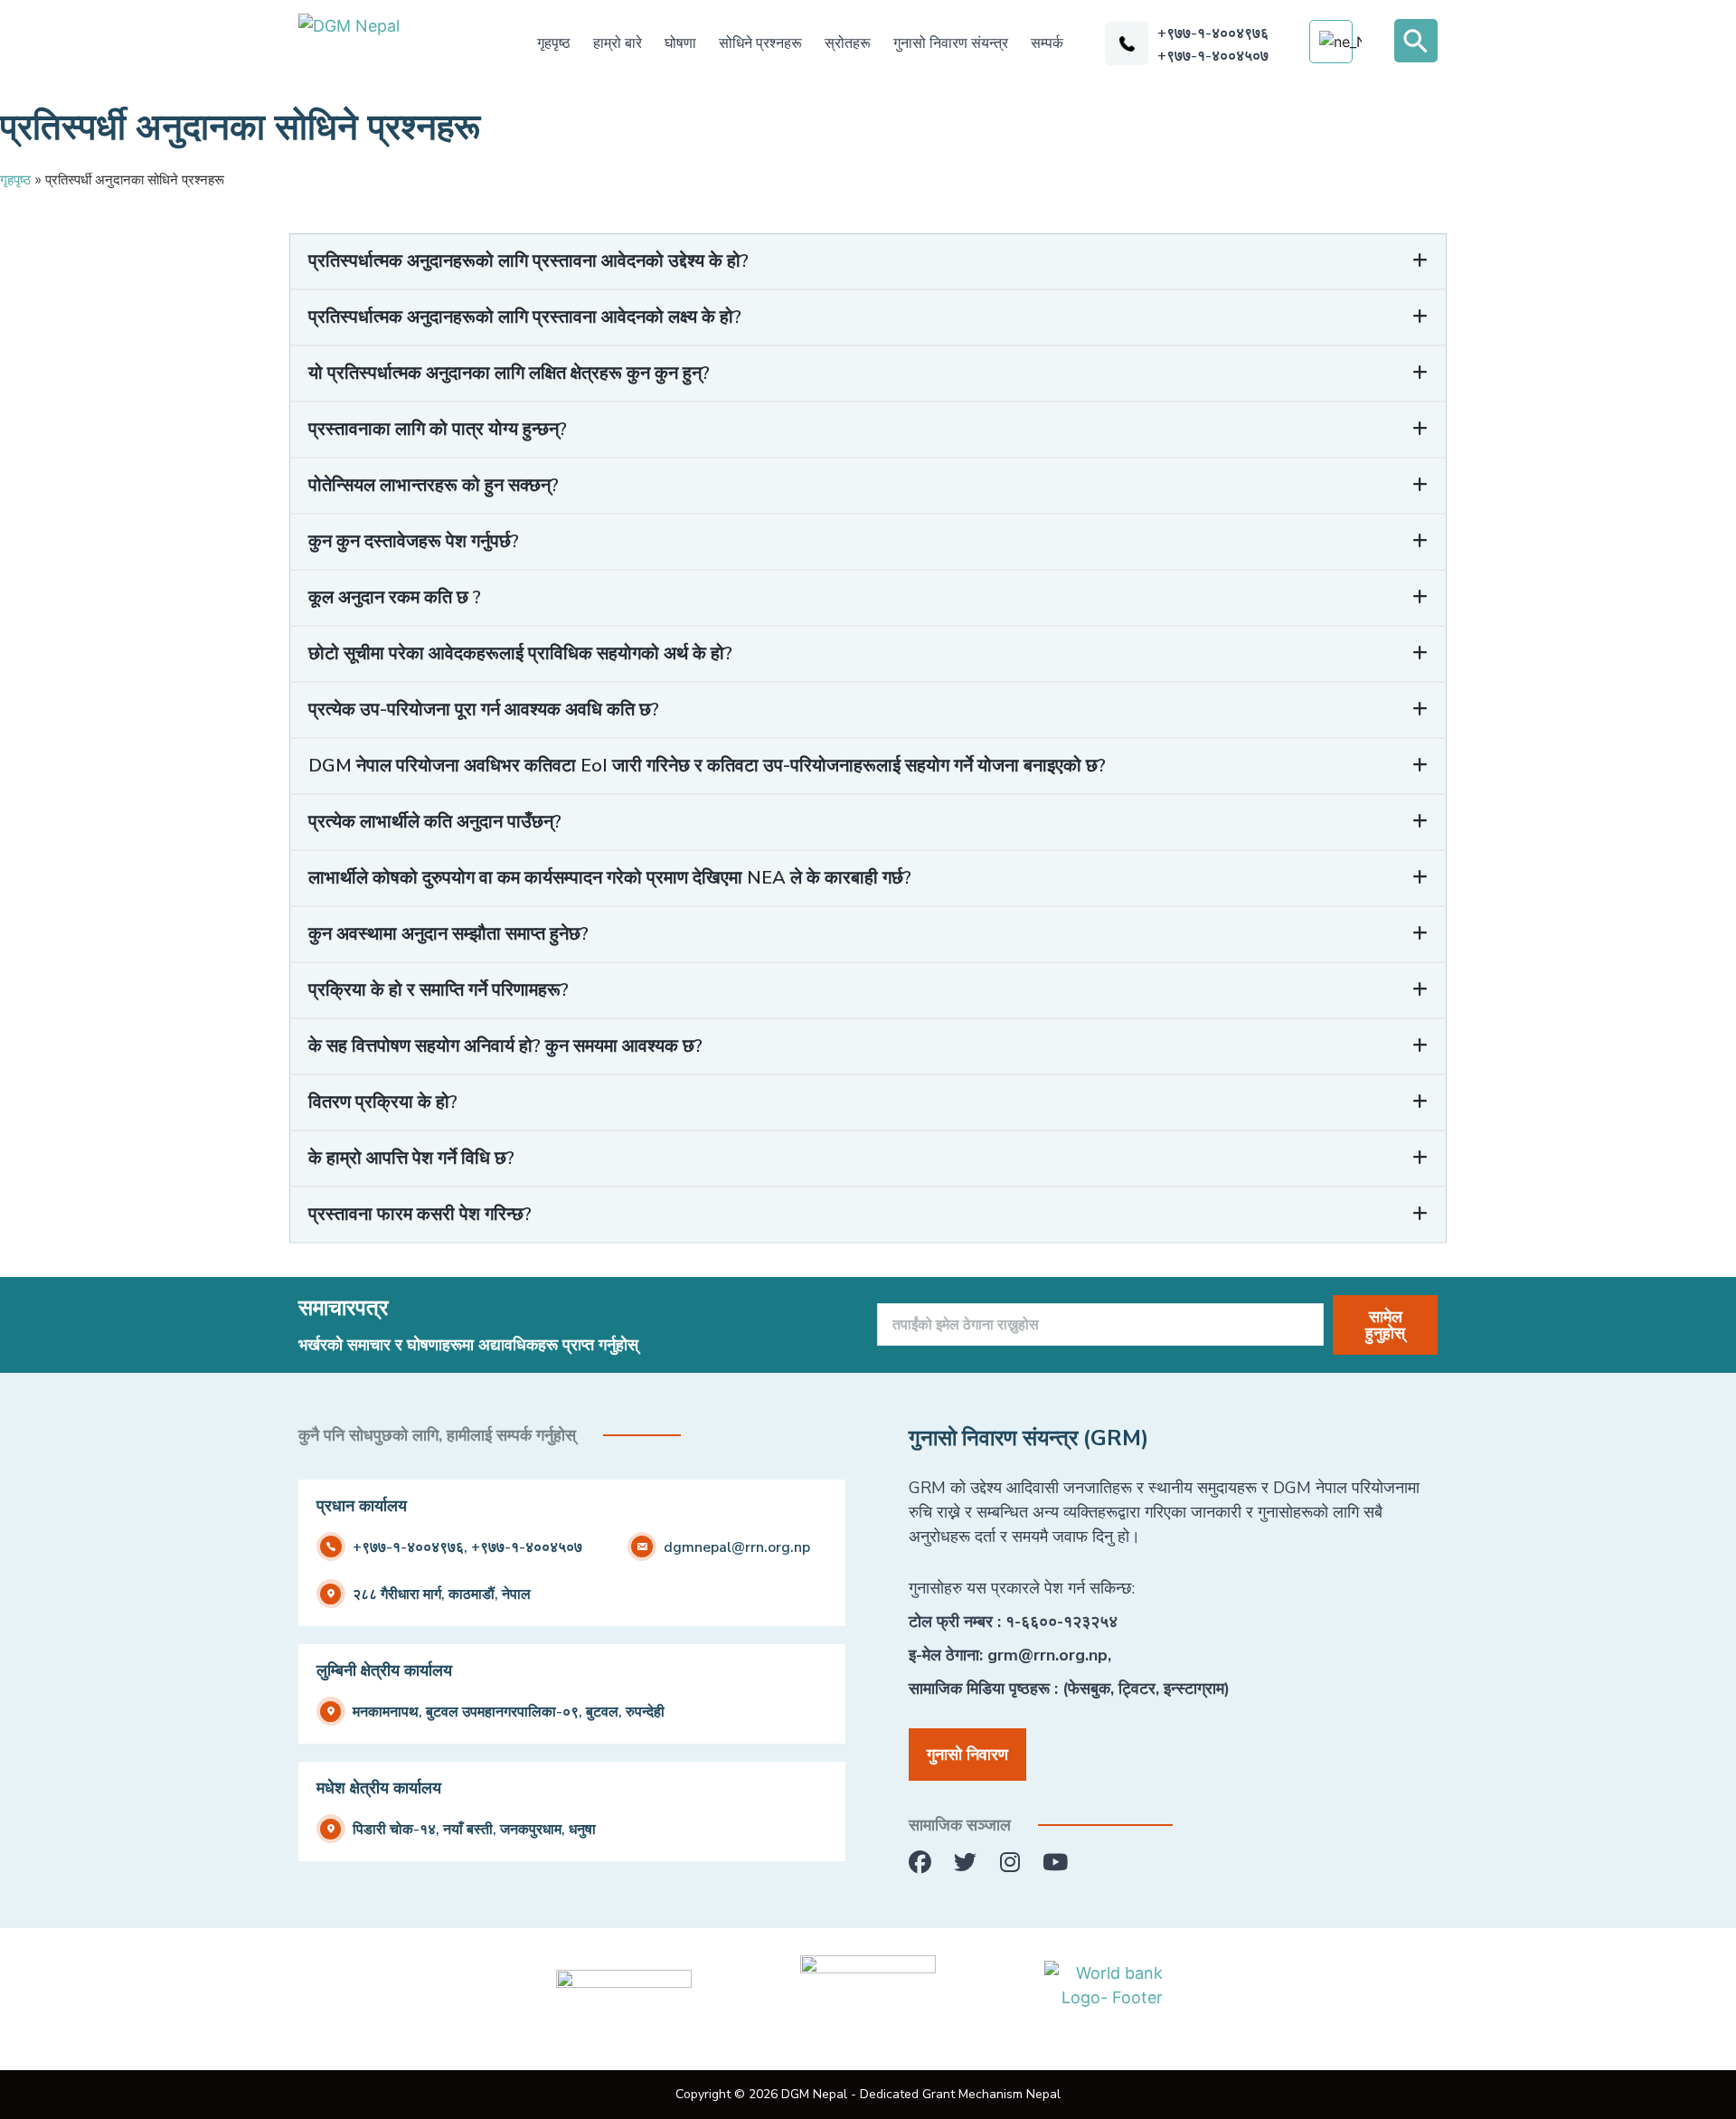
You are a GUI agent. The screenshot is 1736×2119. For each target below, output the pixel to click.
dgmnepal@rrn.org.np (737, 1547)
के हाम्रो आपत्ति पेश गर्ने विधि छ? (411, 1158)
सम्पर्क (1047, 43)
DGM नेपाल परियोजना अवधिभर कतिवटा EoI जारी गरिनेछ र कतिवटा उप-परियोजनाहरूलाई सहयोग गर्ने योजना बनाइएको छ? (707, 766)
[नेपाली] (1340, 42)
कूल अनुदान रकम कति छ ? (395, 597)
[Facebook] (920, 1863)
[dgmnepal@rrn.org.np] (642, 1547)
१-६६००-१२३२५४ (1061, 1622)
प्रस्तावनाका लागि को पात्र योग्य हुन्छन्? (438, 429)
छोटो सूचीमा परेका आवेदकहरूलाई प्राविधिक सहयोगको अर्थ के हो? (520, 653)
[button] (1416, 41)
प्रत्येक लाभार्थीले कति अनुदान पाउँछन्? (435, 822)
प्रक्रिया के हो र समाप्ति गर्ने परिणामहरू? (439, 990)
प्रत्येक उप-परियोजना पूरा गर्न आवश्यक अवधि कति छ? (484, 709)
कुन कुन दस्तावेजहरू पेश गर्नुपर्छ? (414, 541)
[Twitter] (965, 1863)
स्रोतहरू (848, 43)
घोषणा (680, 43)
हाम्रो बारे (618, 43)
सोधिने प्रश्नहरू (760, 43)
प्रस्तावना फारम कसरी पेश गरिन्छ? (420, 1214)
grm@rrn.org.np (1047, 1655)
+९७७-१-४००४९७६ (1213, 33)
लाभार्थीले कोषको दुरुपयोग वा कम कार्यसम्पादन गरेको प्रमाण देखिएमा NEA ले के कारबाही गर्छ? (610, 878)
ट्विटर (1137, 1689)
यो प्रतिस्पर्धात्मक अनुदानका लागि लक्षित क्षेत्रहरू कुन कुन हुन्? (509, 373)
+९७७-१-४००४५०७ (1213, 56)
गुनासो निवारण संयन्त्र (951, 43)
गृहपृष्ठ (554, 43)
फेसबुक (1089, 1689)
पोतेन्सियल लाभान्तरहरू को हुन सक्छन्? (434, 485)
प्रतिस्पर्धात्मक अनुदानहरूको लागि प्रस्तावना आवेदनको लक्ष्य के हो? (525, 317)
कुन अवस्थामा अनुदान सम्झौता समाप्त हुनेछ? (448, 934)
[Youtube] (1056, 1863)
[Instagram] (1010, 1863)
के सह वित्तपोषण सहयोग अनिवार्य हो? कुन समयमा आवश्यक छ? (505, 1046)
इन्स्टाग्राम (1194, 1689)
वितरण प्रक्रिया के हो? (383, 1102)
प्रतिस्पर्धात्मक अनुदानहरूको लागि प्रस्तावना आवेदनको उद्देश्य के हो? (528, 261)
